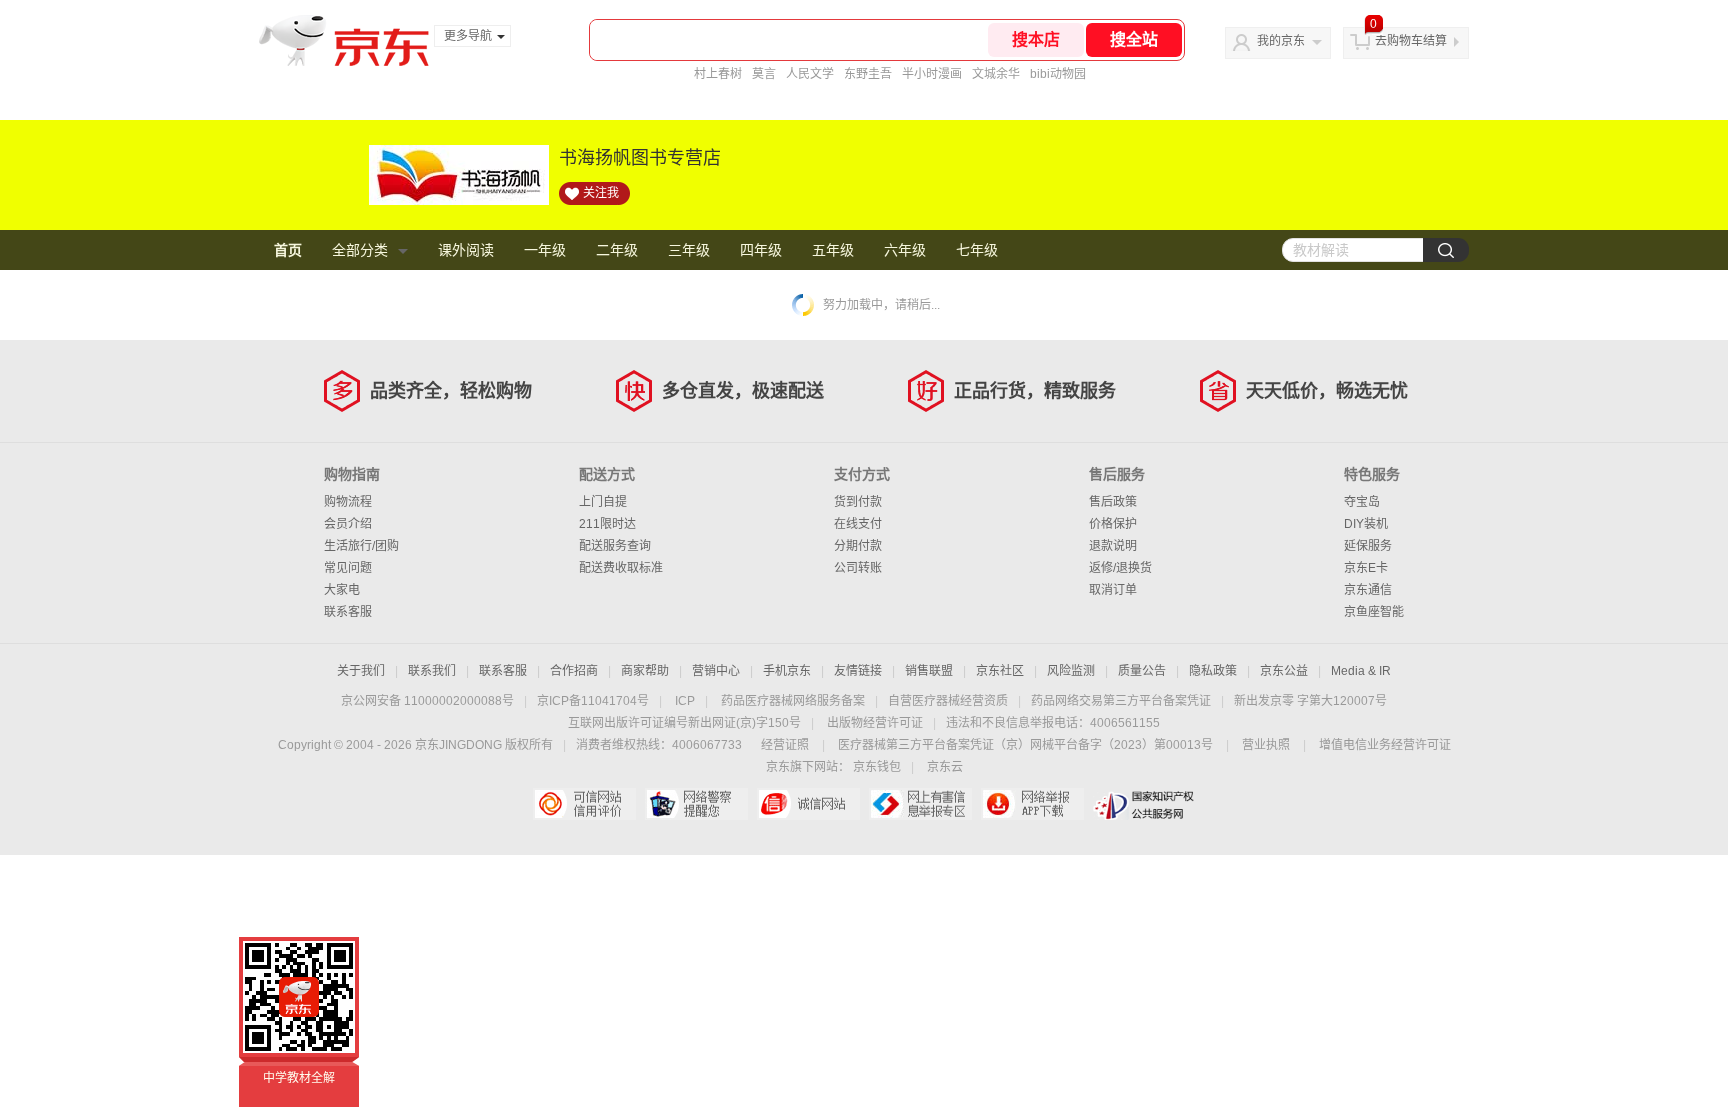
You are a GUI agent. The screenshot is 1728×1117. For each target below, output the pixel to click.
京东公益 (1284, 671)
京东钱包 (877, 767)
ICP (685, 701)
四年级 (761, 250)
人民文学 (810, 74)
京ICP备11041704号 (593, 701)
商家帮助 (645, 671)
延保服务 (1368, 546)
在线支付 (858, 524)
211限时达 (607, 524)
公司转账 (858, 568)
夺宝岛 (1362, 502)
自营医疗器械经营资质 (948, 701)
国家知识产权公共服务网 (1144, 804)
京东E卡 (1366, 568)
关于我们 (361, 671)
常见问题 (348, 568)
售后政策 (1113, 502)
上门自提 (603, 502)
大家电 (342, 590)
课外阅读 (466, 250)
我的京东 (1281, 41)
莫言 (764, 74)
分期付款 (858, 546)
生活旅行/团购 (361, 546)
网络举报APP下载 (1032, 804)
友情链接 (858, 671)
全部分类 (360, 250)
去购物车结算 (1411, 41)
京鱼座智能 (1374, 612)
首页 (288, 250)
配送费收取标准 (621, 568)
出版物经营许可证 (875, 723)
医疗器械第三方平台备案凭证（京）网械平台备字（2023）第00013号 (1025, 745)
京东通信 (1368, 590)
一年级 (545, 250)
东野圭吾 (868, 74)
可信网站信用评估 (584, 804)
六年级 (905, 250)
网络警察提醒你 (696, 804)
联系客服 (348, 612)
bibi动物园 (1058, 74)
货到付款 (858, 502)
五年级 (833, 250)
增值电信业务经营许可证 (1385, 745)
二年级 (617, 250)
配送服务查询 (615, 546)
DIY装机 (1366, 524)
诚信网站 (808, 804)
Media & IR (1361, 671)
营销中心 (716, 671)
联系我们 (432, 671)
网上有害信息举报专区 (920, 804)
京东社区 (1000, 671)
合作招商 (574, 671)
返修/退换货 (1120, 568)
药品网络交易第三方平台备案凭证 (1121, 701)
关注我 (601, 193)
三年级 (689, 250)
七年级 (977, 250)
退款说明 (1113, 546)
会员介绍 (348, 524)
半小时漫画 (932, 74)
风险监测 (1071, 671)
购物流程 (348, 502)
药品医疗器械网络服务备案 (793, 701)
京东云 (945, 767)
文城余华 (996, 74)
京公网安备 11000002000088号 (427, 701)
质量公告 (1142, 671)
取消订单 (1113, 590)
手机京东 (787, 671)
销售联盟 (929, 671)
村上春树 (718, 74)
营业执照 (1266, 745)
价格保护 (1113, 524)
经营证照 (785, 745)
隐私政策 (1213, 671)
